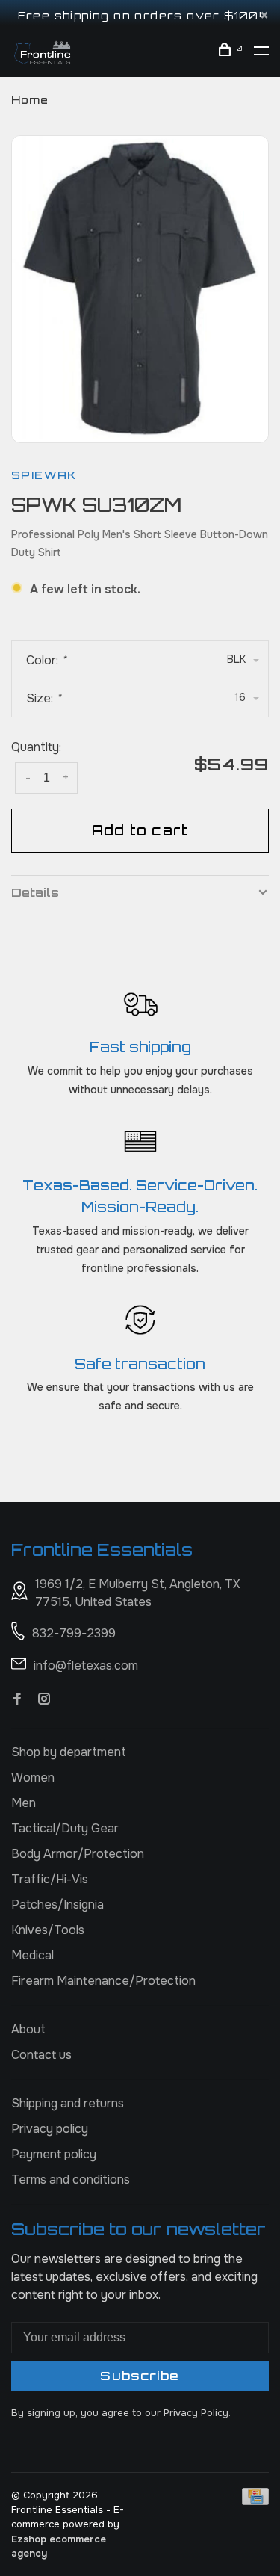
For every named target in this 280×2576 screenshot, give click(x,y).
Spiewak (44, 475)
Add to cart (140, 830)
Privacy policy (50, 2129)
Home (30, 100)
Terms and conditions (71, 2180)
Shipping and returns (68, 2103)
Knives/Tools (48, 1930)
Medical (32, 1955)
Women (33, 1777)
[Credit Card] (255, 2501)
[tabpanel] (140, 287)
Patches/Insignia (57, 1905)
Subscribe (140, 2376)
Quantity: (36, 747)
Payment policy (54, 2154)
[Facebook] (17, 1700)
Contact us (41, 2055)
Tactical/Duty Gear (65, 1828)
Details (35, 892)
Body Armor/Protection (78, 1854)
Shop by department (69, 1752)
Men (24, 1803)
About (28, 2029)
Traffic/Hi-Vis (50, 1879)
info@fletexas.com (86, 1665)
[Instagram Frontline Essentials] (44, 1700)
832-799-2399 (74, 1633)
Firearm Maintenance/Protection (103, 1981)
